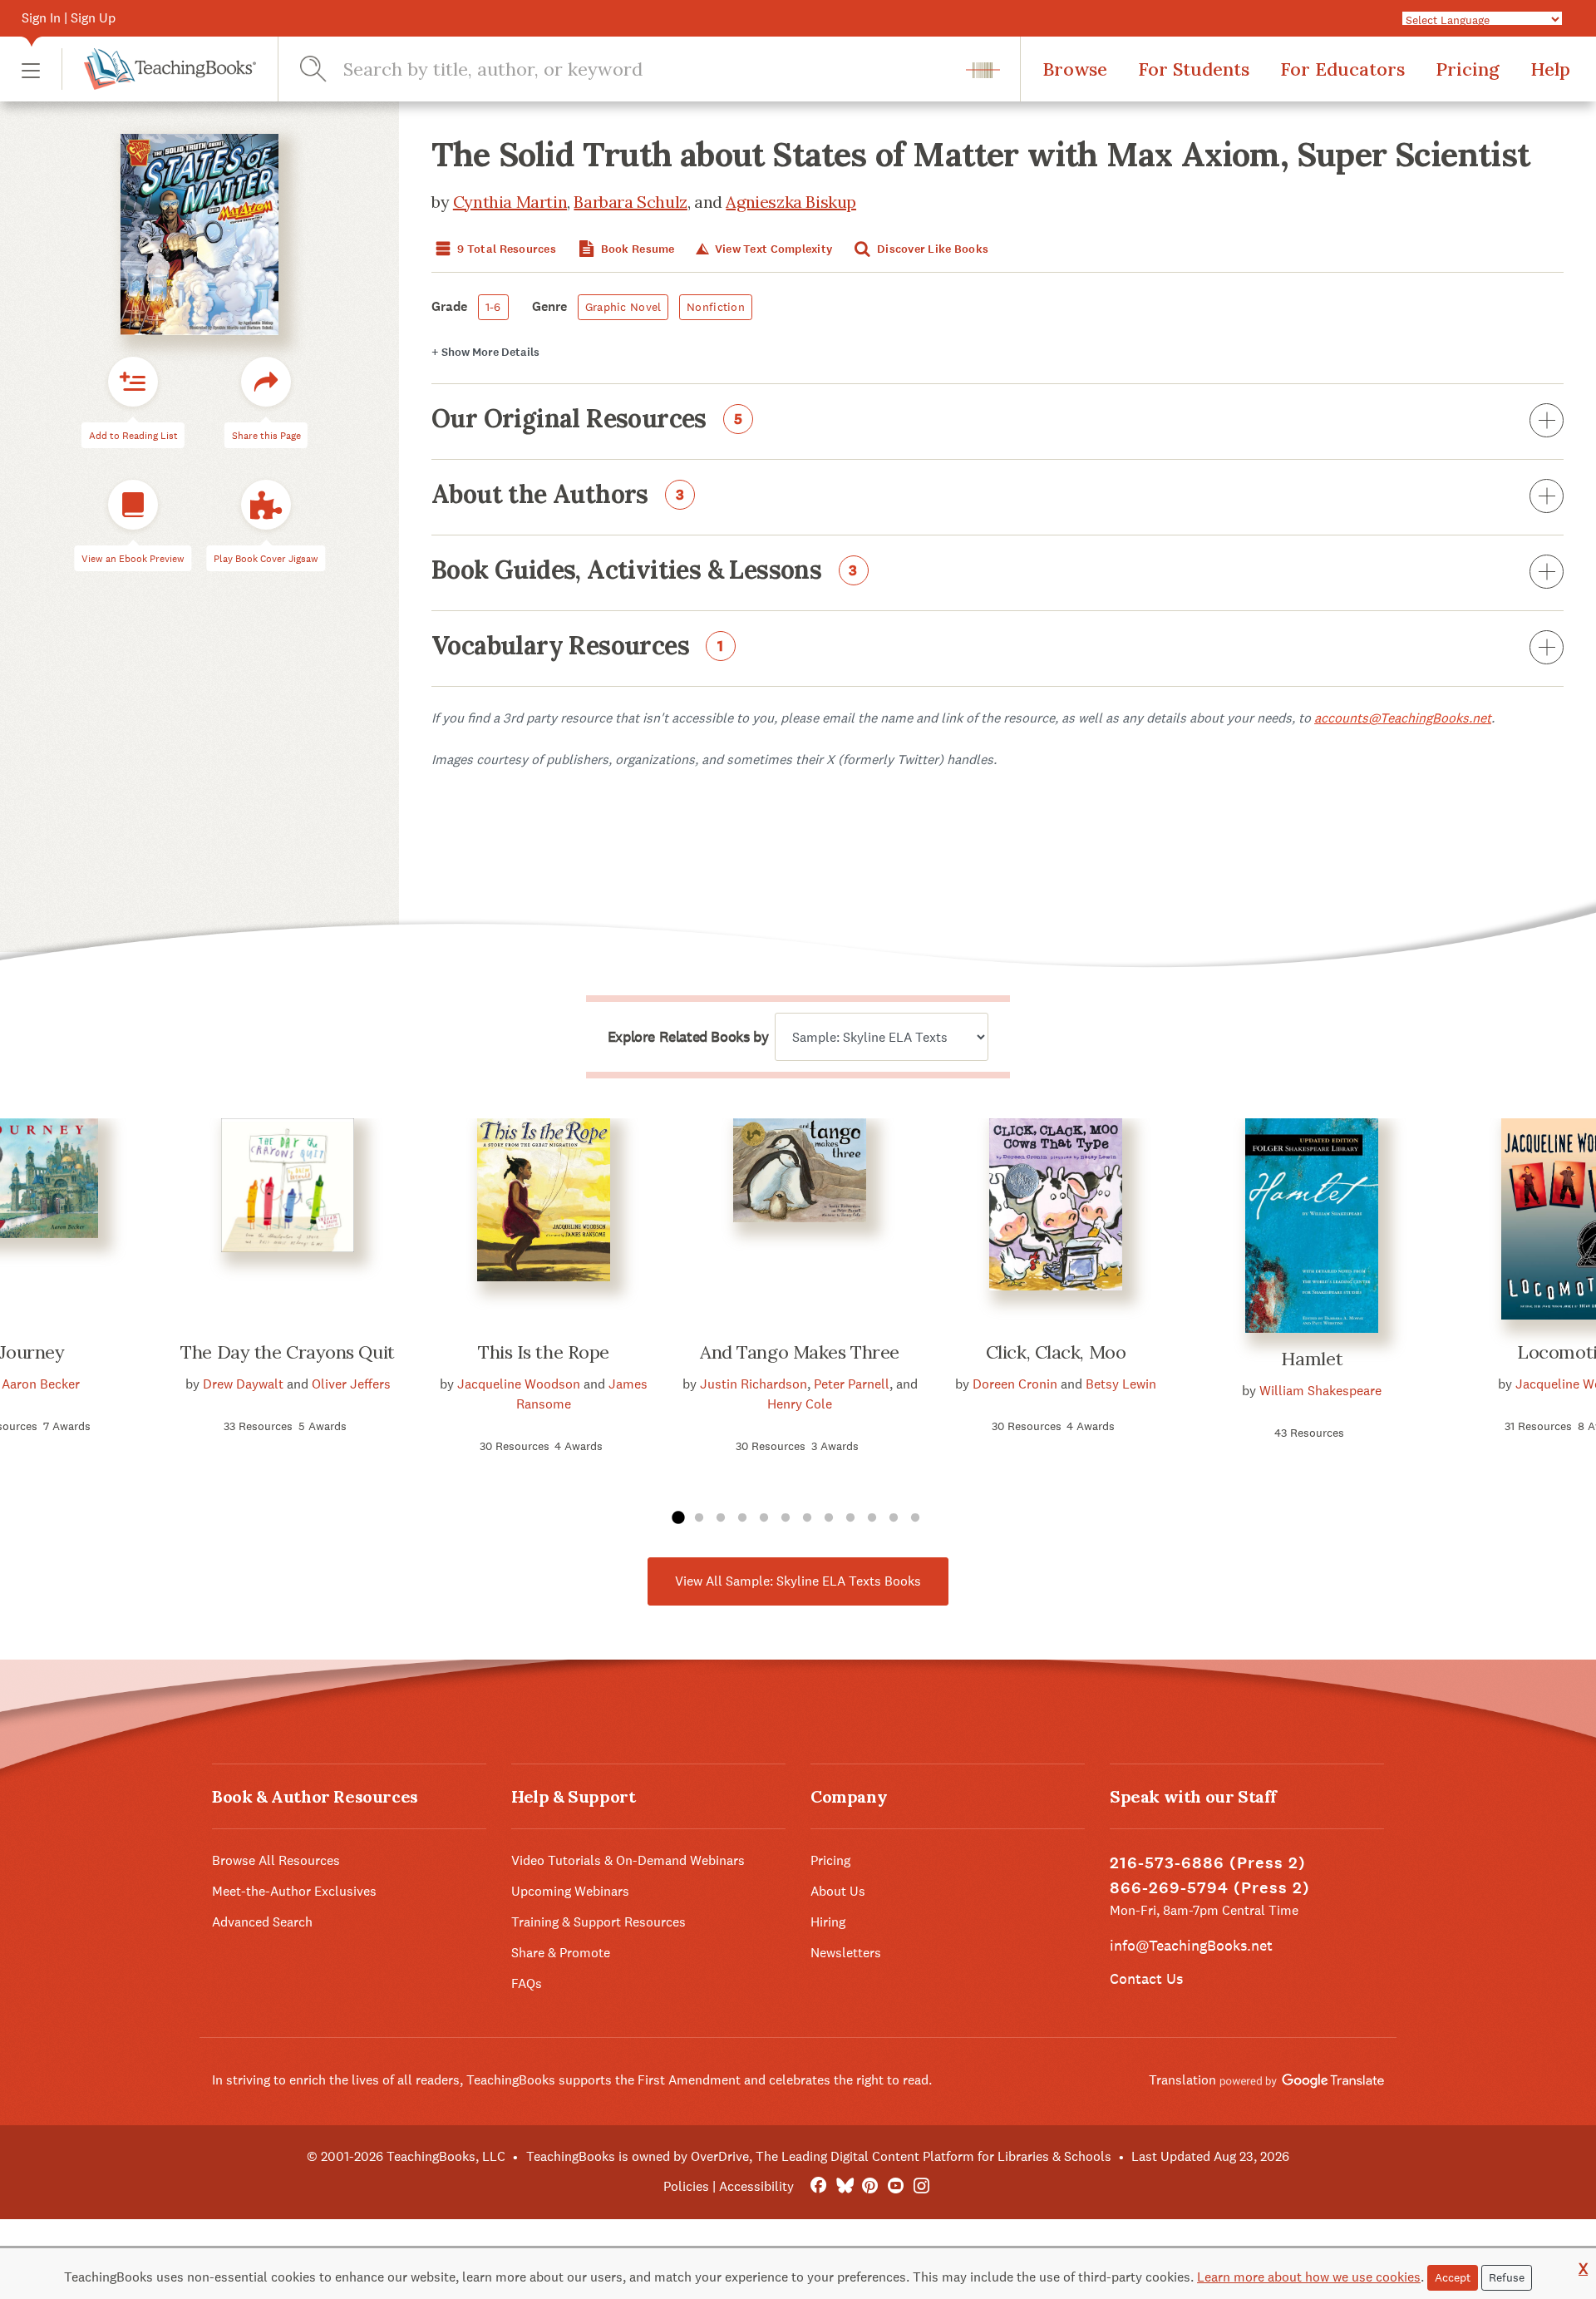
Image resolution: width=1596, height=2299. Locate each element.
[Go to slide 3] (721, 1518)
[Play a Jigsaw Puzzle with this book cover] (266, 505)
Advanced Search (262, 1922)
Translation (1184, 2080)
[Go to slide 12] (915, 1518)
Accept (1453, 2277)
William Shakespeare (1320, 1391)
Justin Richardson (754, 1384)
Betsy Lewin (1121, 1384)
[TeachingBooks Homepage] (159, 69)
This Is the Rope (544, 1352)
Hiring (828, 1922)
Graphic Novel (623, 307)
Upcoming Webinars (570, 1891)
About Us (838, 1891)
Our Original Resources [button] (587, 420)
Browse (1075, 69)
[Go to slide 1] (677, 1518)
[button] (31, 69)
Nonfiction (716, 307)
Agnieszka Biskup (791, 202)
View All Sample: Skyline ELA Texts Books (798, 1581)
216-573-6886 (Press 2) (1208, 1863)
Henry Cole (800, 1404)
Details (485, 352)
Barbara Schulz (630, 202)
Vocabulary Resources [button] (578, 647)
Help (1550, 69)
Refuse (1507, 2277)
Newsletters (846, 1953)
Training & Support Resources (598, 1922)
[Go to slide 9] (850, 1518)
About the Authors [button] (558, 496)
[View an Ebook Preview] (133, 505)
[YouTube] (896, 2186)
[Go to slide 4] (742, 1518)
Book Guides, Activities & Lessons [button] (645, 571)
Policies (686, 2186)
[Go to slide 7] (807, 1518)
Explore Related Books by (688, 1037)
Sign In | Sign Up (69, 18)
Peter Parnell (852, 1384)
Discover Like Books (932, 249)
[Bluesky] (844, 2186)
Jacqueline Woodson (519, 1384)
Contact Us (1146, 1978)
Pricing (1468, 69)
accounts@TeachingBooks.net (1403, 718)
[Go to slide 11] (894, 1518)
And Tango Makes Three (800, 1352)
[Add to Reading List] (133, 382)
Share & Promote (561, 1953)
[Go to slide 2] (699, 1518)
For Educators (1342, 69)
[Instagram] (921, 2186)
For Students (1194, 69)
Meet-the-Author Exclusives (294, 1891)
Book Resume (636, 249)
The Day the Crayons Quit (287, 1352)
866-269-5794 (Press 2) (1210, 1888)
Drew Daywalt (243, 1384)
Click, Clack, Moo (1056, 1352)
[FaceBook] (818, 2186)
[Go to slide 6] (786, 1518)
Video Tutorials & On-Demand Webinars (628, 1860)
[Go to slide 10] (872, 1518)
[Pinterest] (870, 2186)
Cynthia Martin (510, 202)
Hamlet (1312, 1359)
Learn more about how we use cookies (1309, 2277)
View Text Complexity (772, 249)
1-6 (493, 307)
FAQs (527, 1983)
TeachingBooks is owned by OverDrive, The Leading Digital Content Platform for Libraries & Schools (819, 2156)
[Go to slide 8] (829, 1518)
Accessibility (756, 2186)
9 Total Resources (505, 249)
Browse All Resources (276, 1860)
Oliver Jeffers (351, 1384)
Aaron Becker (41, 1384)
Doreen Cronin (1015, 1384)
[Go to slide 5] (764, 1518)
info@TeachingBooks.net (1191, 1945)
